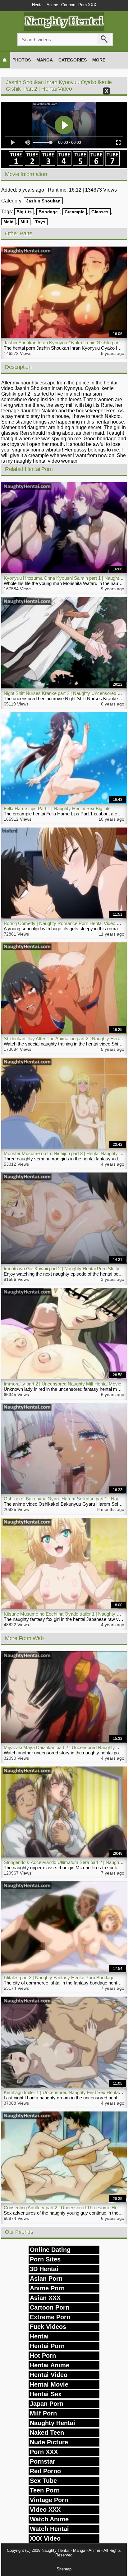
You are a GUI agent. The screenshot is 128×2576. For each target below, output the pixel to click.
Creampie (75, 212)
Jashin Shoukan (43, 201)
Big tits (24, 212)
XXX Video (45, 2538)
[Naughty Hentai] (64, 30)
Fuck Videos (48, 2327)
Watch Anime (49, 2519)
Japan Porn (47, 2404)
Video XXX (45, 2510)
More (99, 60)
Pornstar (43, 2461)
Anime (52, 5)
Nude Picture (49, 2442)
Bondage (48, 212)
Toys (40, 222)
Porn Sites (45, 2259)
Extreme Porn (50, 2317)
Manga (45, 60)
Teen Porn (45, 2490)
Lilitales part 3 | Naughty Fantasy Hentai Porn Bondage (59, 1977)
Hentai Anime (50, 2365)
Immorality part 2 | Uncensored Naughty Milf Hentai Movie (62, 1384)
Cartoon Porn (50, 2307)
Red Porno (45, 2471)
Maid (9, 222)
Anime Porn (47, 2288)
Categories (73, 60)
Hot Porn (43, 2356)
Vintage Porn (49, 2500)
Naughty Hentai (53, 2423)
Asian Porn (46, 2279)
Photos (22, 60)
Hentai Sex (46, 2394)
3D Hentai (44, 2269)
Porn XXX (87, 5)
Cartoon (68, 5)
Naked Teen (47, 2433)
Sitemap (64, 2569)
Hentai (38, 5)
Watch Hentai (49, 2529)
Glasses (100, 212)
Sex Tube (43, 2481)
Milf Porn (43, 2413)
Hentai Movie (49, 2384)
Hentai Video (49, 2375)
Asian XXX (45, 2298)
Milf (24, 222)
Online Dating (50, 2250)
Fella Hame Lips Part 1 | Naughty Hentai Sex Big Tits (57, 808)
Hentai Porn (47, 2346)
